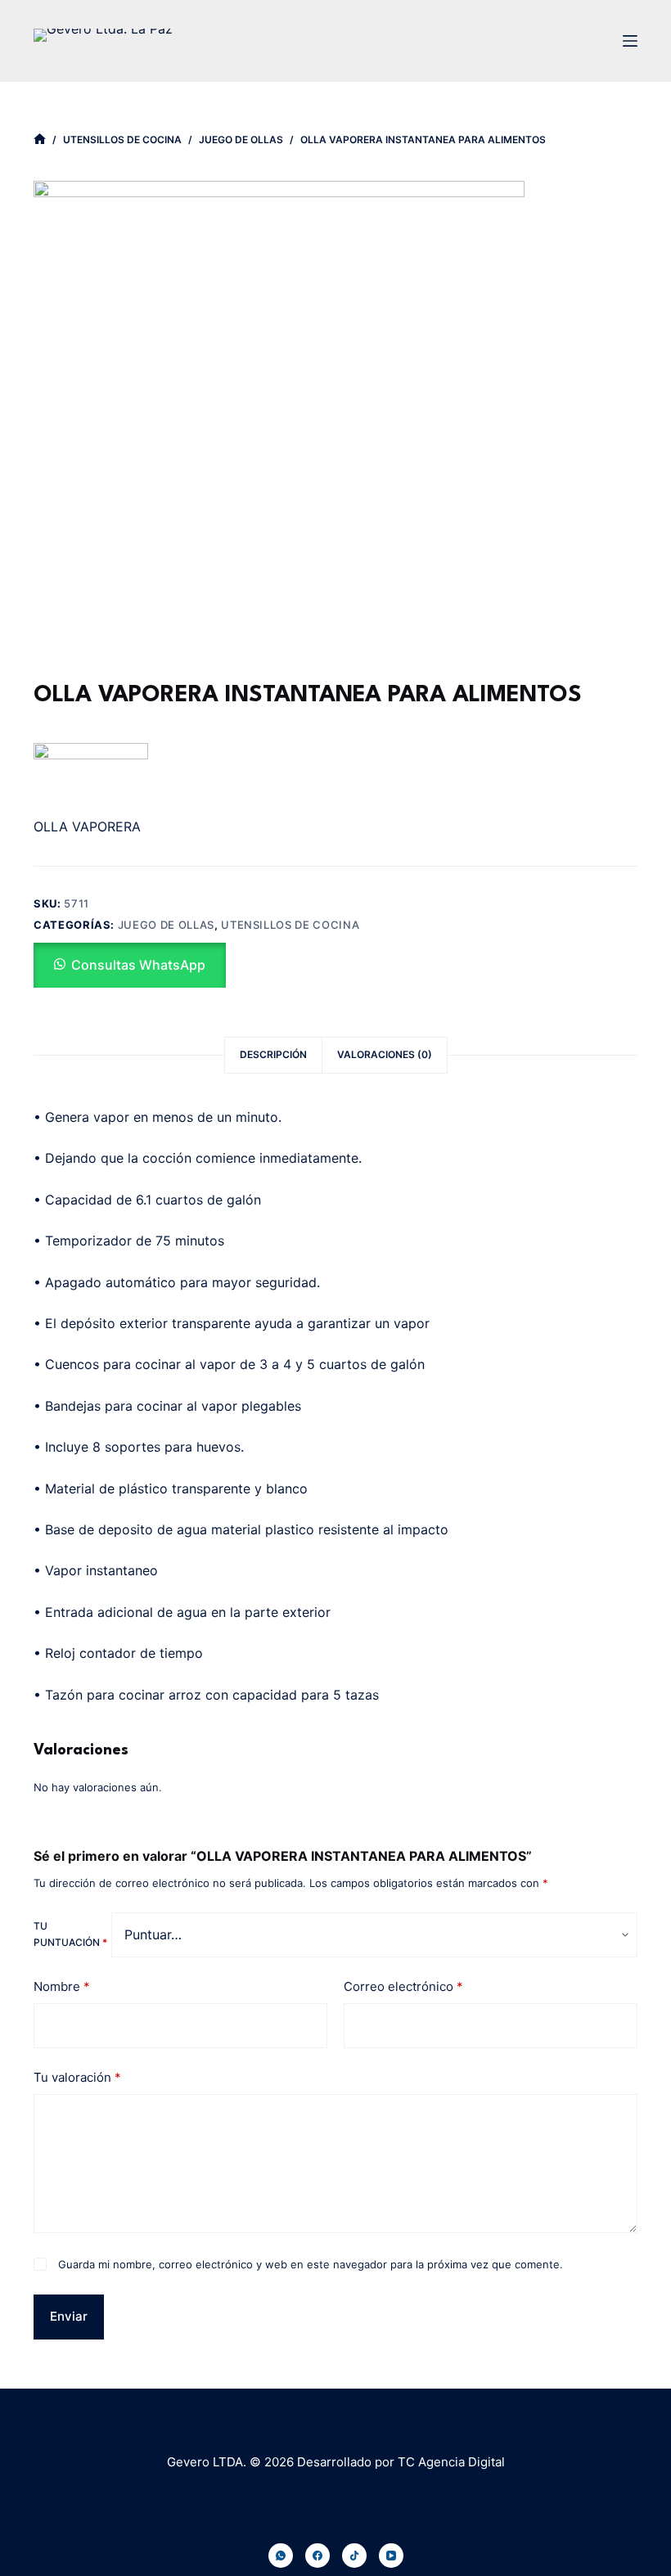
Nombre (62, 1986)
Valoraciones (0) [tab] (385, 1054)
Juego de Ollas (166, 925)
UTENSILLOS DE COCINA (290, 925)
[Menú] (630, 41)
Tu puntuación (70, 1934)
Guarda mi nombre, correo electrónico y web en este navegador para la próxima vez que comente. (311, 2264)
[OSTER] (91, 773)
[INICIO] (40, 140)
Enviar (69, 2316)
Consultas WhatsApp (138, 965)
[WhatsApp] (281, 2556)
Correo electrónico (403, 1986)
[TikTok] (354, 2556)
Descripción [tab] (273, 1054)
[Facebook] (317, 2556)
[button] (130, 965)
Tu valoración (77, 2077)
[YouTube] (391, 2556)
